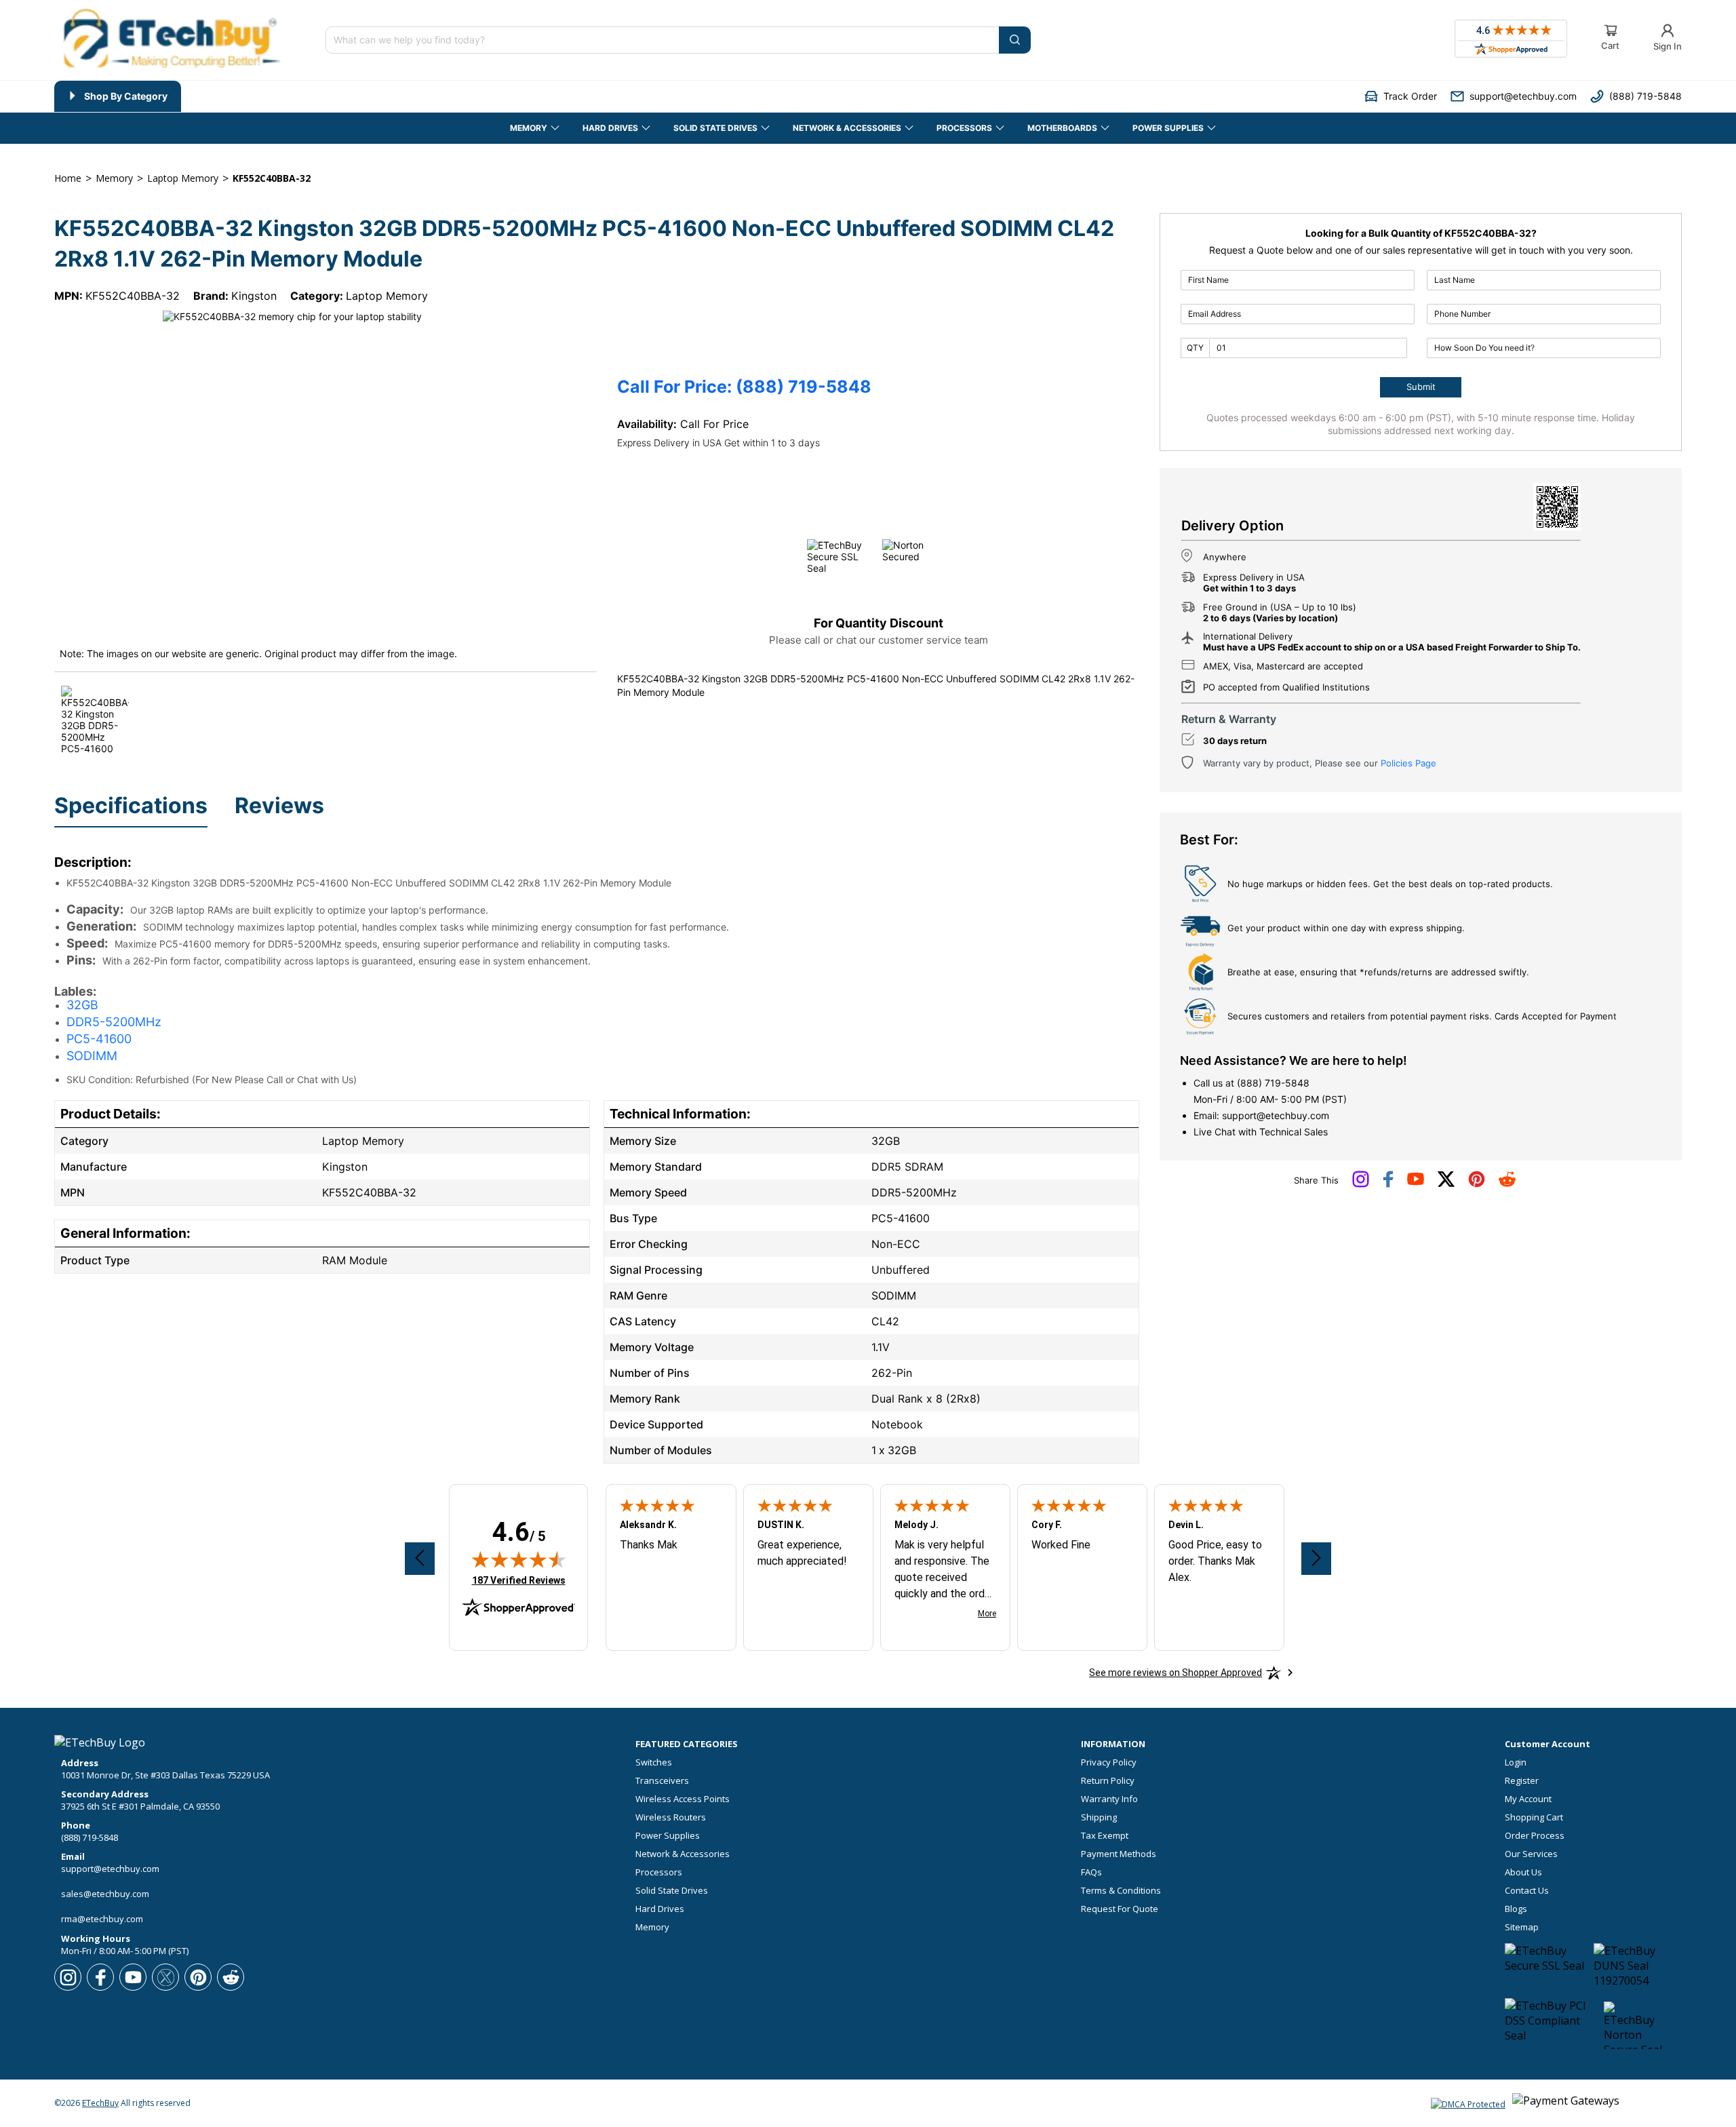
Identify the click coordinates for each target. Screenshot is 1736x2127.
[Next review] (1316, 1559)
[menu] (393, 96)
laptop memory (183, 178)
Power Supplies (668, 1836)
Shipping (1099, 1817)
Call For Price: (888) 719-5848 (744, 387)
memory (114, 178)
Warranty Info (1109, 1799)
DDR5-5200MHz (114, 1022)
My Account (1528, 1799)
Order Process (1535, 1836)
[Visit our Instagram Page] (1361, 1184)
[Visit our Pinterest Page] (1477, 1184)
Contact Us (1527, 1891)
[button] (1401, 96)
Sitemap (1522, 1927)
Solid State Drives (672, 1891)
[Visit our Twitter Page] (1446, 1184)
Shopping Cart (1534, 1817)
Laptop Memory (387, 296)
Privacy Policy (1109, 1762)
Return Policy (1108, 1781)
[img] (519, 1559)
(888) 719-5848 (1273, 1083)
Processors (659, 1872)
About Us (1523, 1872)
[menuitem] (118, 96)
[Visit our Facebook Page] (1388, 1184)
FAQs (1091, 1872)
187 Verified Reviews (519, 1580)
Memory (652, 1927)
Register (1522, 1781)
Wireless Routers (671, 1817)
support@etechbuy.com (1276, 1115)
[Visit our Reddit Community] (1507, 1184)
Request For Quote (1120, 1909)
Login (1516, 1762)
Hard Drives (660, 1909)
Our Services (1531, 1854)
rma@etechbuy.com (102, 1919)
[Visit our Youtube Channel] (1416, 1182)
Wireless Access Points (683, 1799)
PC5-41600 (99, 1039)
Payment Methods (1119, 1854)
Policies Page (1408, 763)
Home (68, 178)
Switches (654, 1762)
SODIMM (92, 1056)
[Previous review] (420, 1559)
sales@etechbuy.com (105, 1894)
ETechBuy (100, 2103)
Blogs (1516, 1909)
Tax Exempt (1105, 1836)
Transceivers (662, 1781)
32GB (82, 1005)
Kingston (254, 296)
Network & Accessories (683, 1854)
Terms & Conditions (1121, 1891)
